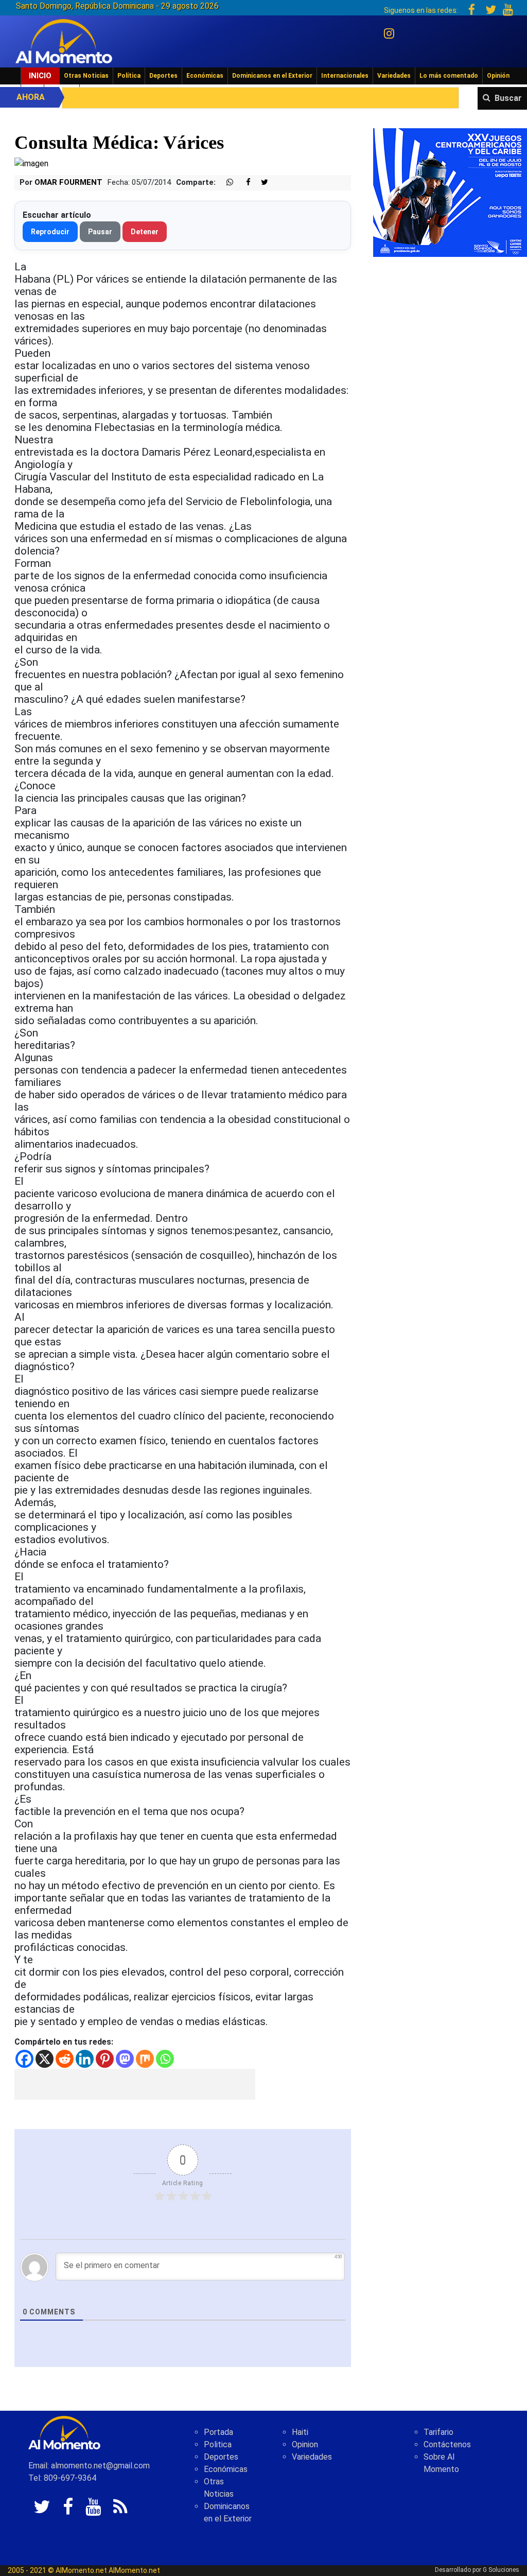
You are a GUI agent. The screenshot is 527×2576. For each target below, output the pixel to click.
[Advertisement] (135, 2084)
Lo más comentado (449, 76)
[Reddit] (65, 2059)
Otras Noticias (86, 76)
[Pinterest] (105, 2059)
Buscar (508, 98)
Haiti (300, 2432)
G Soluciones (501, 2570)
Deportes (163, 76)
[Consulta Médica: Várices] (31, 163)
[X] (45, 2059)
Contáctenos (447, 2444)
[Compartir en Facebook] (243, 183)
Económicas (205, 76)
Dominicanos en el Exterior (272, 76)
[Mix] (145, 2059)
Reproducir (50, 232)
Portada (218, 2432)
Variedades (394, 76)
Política (129, 76)
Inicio (40, 76)
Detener (145, 232)
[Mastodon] (125, 2059)
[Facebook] (24, 2059)
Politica (218, 2444)
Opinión (498, 76)
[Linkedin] (85, 2059)
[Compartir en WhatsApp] (225, 183)
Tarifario (438, 2432)
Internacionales (345, 76)
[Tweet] (260, 183)
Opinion (305, 2444)
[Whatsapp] (165, 2059)
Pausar (100, 232)
